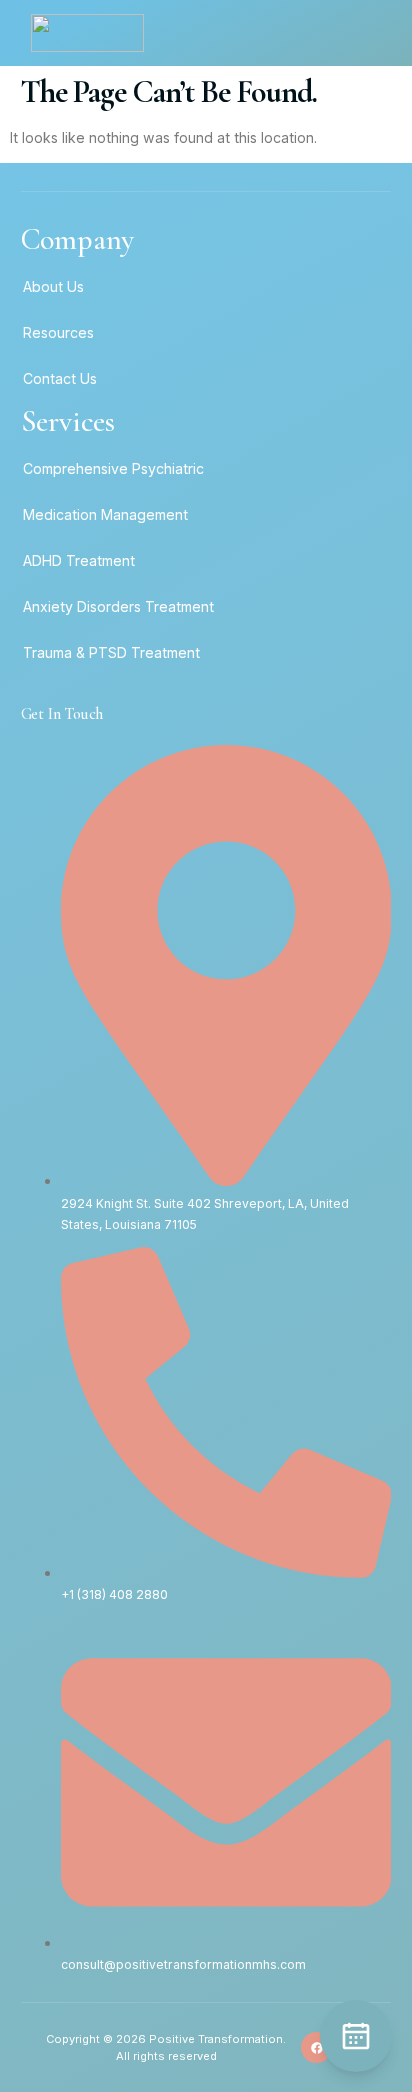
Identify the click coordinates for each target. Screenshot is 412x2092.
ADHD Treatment (79, 560)
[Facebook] (316, 2047)
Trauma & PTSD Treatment (111, 652)
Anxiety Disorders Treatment (118, 606)
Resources (58, 332)
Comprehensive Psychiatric (113, 468)
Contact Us (60, 378)
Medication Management (105, 514)
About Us (53, 286)
